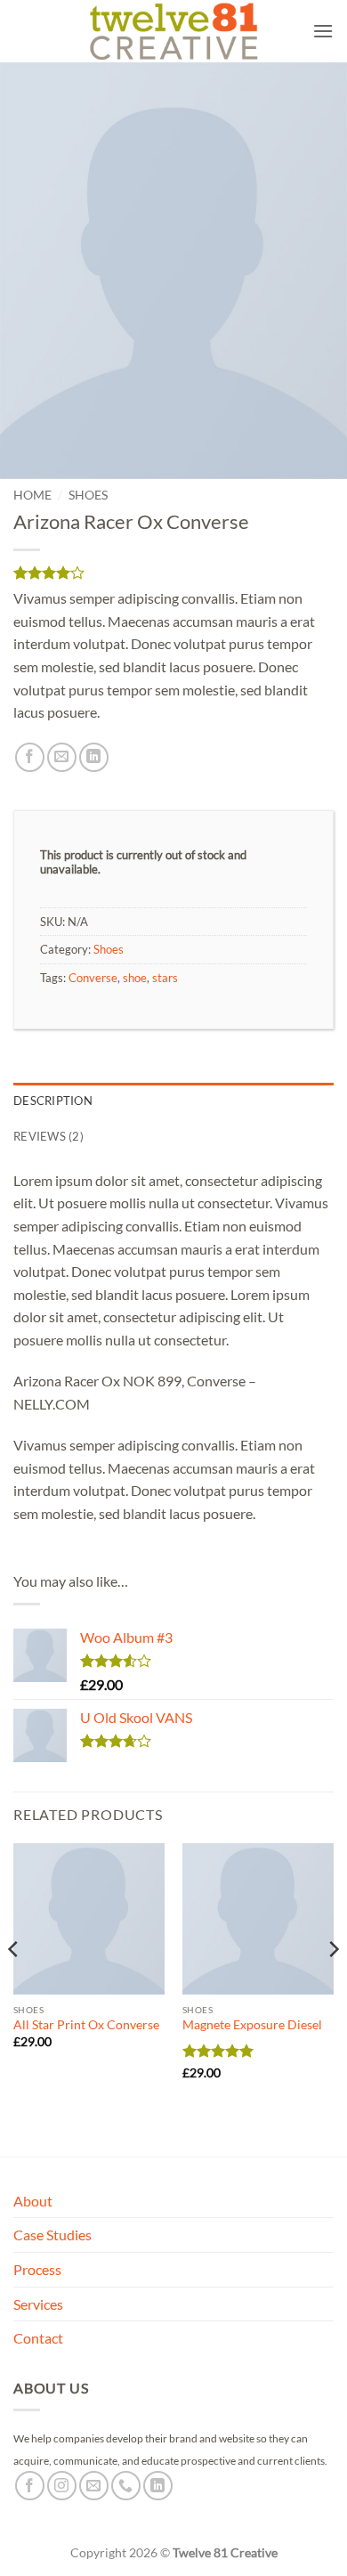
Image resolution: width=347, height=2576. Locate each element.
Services (38, 2304)
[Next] (333, 1985)
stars (165, 978)
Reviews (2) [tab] (48, 1136)
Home (32, 495)
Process (37, 2269)
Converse (93, 978)
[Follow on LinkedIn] (158, 2486)
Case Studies (52, 2235)
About (33, 2201)
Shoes (88, 495)
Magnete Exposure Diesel (252, 2025)
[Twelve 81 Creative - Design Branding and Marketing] (173, 31)
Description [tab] (53, 1101)
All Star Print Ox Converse (86, 2025)
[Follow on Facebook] (30, 2486)
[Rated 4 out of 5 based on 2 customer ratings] (173, 573)
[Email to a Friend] (62, 757)
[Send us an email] (94, 2486)
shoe (135, 978)
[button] (323, 31)
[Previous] (14, 1985)
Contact (38, 2338)
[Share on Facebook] (30, 757)
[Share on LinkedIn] (94, 757)
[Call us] (126, 2486)
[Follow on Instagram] (62, 2486)
